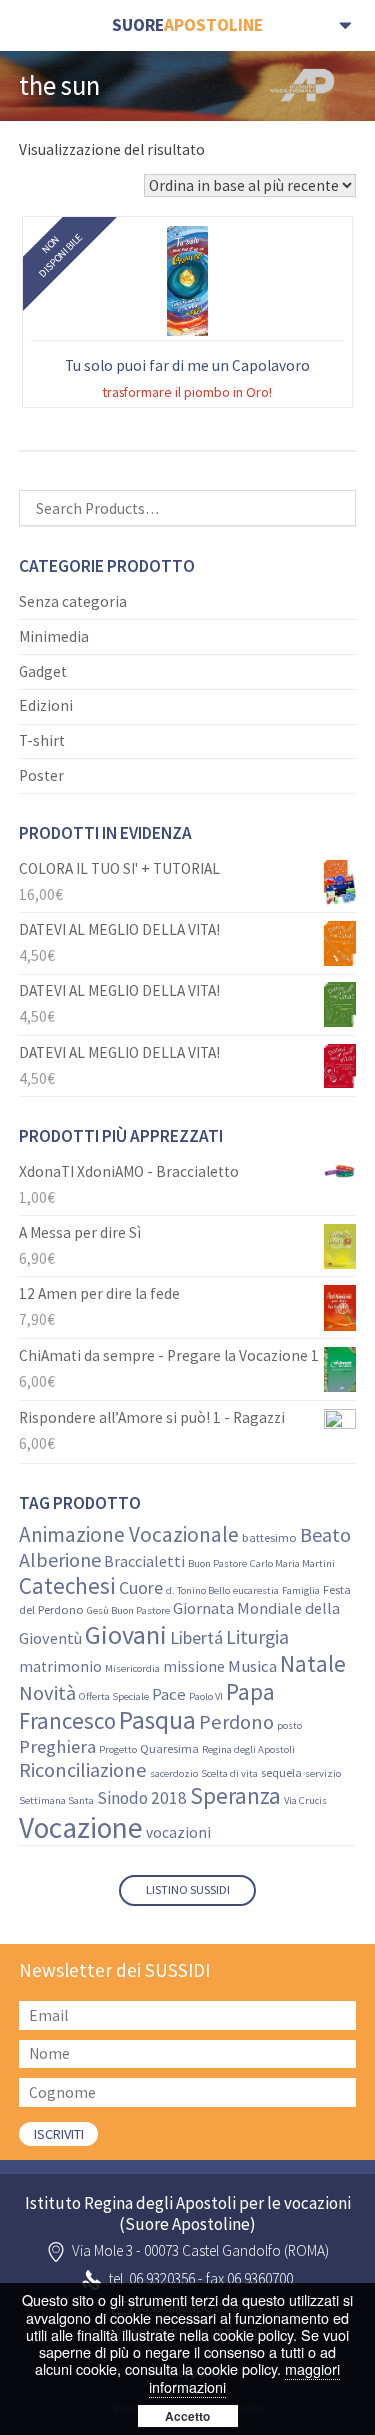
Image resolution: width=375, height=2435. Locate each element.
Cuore (141, 1588)
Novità (47, 1693)
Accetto (187, 2416)
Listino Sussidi (188, 1889)
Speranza (235, 1795)
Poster (41, 775)
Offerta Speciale (114, 1696)
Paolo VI (206, 1696)
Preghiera (57, 1746)
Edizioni (46, 705)
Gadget (43, 671)
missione (194, 1666)
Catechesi (67, 1585)
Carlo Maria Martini (292, 1563)
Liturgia (257, 1637)
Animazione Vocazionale (129, 1534)
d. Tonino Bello (198, 1590)
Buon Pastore (217, 1563)
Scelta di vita (229, 1773)
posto (289, 1725)
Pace (169, 1694)
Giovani (126, 1634)
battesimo (269, 1537)
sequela (281, 1772)
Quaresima (169, 1748)
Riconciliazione (83, 1770)
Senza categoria (73, 601)
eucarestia (256, 1590)
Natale (313, 1663)
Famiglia (301, 1590)
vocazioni (178, 1832)
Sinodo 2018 (142, 1798)
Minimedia (54, 636)
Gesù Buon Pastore (128, 1610)
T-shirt (42, 740)
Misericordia (132, 1668)
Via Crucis (305, 1800)
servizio (323, 1773)
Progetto (118, 1749)
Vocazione (81, 1827)
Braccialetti (144, 1561)
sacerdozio (174, 1773)
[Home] (187, 25)
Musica (252, 1666)
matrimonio (60, 1666)
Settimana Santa (56, 1800)
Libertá (196, 1637)
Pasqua (157, 1720)
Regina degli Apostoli (248, 1749)
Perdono (236, 1722)
